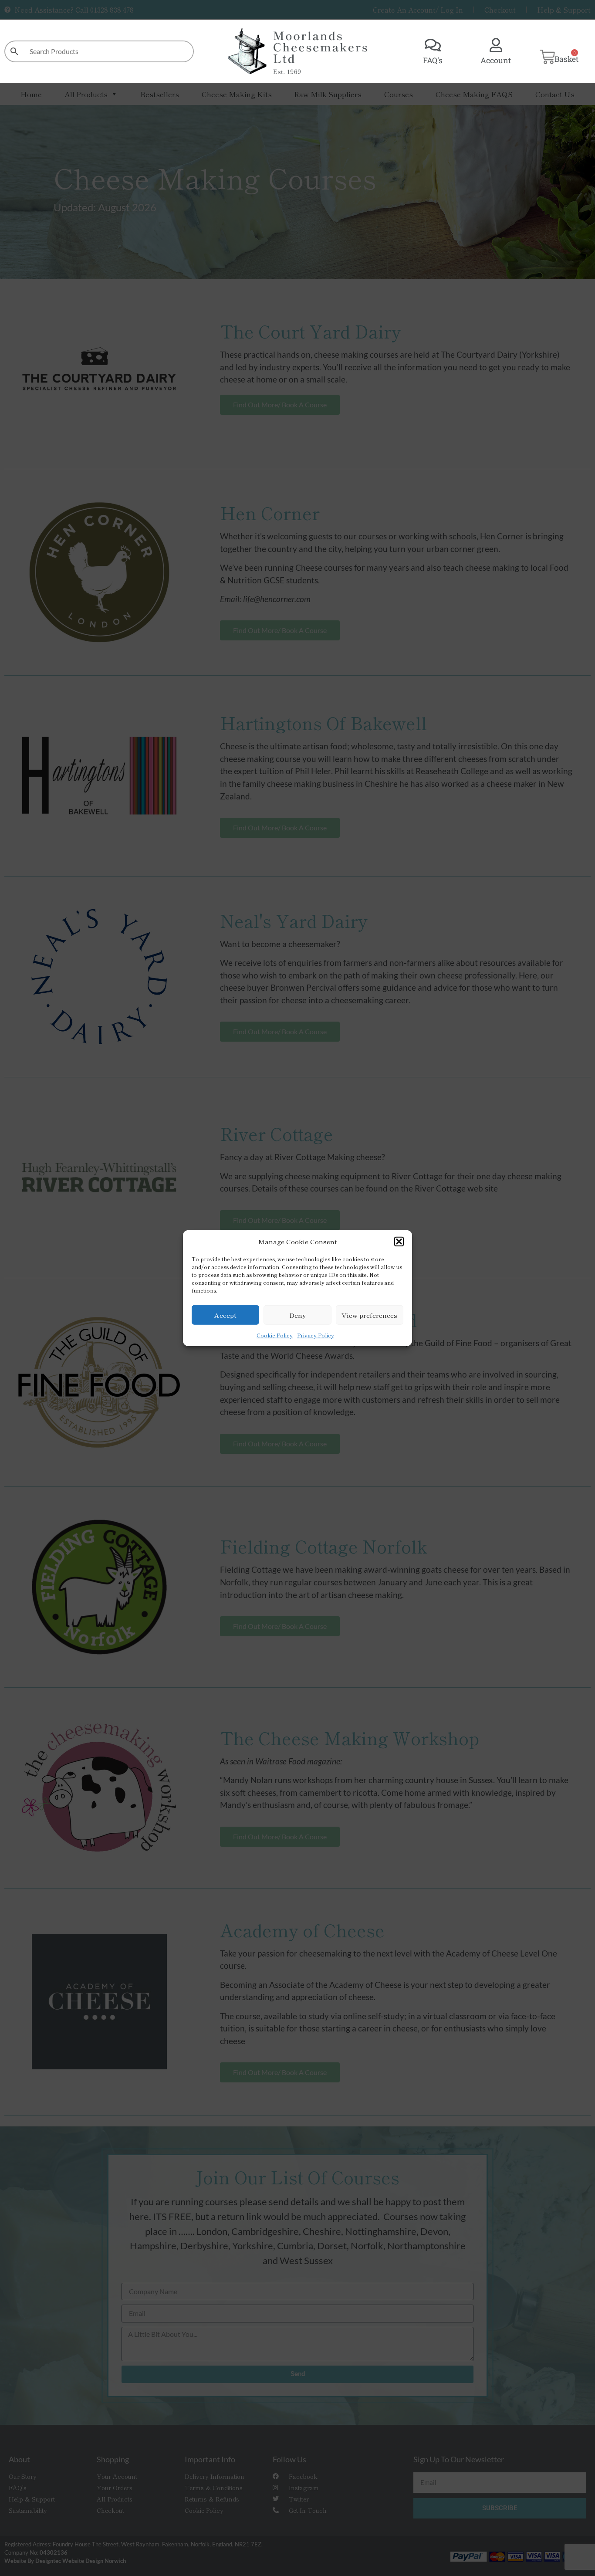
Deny (297, 1315)
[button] (399, 1242)
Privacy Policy (316, 1335)
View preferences (369, 1315)
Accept (225, 1315)
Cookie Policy (275, 1335)
